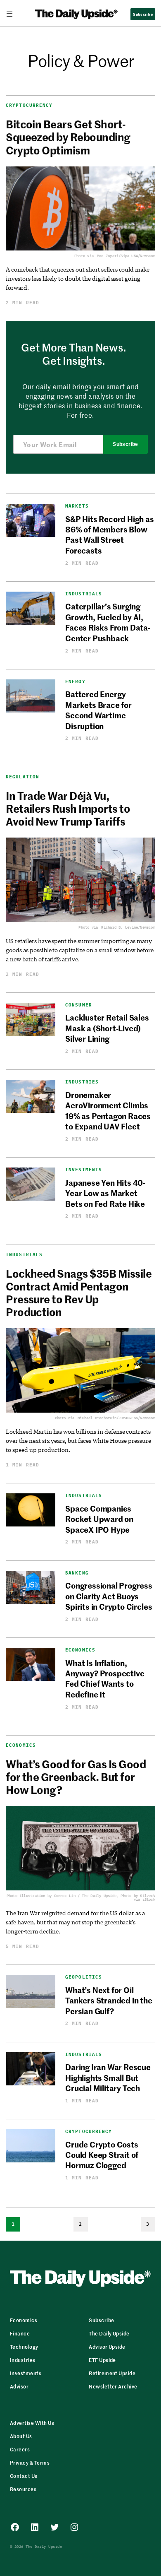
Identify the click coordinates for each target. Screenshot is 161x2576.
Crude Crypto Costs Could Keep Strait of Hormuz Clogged (102, 2155)
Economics (80, 1650)
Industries (82, 1082)
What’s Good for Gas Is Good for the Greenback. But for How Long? (76, 1777)
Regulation (22, 777)
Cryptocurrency (29, 105)
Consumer (79, 1005)
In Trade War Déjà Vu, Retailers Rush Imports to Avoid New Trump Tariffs (68, 809)
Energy (75, 682)
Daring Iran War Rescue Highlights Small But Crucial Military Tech (108, 2077)
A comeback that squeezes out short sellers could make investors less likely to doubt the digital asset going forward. (78, 278)
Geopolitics (84, 1977)
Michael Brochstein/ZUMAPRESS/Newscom (116, 1418)
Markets (77, 506)
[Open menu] (13, 14)
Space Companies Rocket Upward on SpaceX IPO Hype (99, 1519)
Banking (77, 1573)
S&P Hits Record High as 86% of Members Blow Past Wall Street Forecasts (110, 534)
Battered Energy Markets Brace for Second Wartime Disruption (98, 709)
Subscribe (125, 444)
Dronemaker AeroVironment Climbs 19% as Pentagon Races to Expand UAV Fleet (108, 1110)
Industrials (84, 594)
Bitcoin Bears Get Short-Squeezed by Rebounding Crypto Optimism (68, 137)
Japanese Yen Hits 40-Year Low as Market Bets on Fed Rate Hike (105, 1193)
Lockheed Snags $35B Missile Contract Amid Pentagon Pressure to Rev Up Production (79, 1293)
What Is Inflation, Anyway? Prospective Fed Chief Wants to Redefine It (105, 1678)
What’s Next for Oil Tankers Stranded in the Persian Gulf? (109, 2000)
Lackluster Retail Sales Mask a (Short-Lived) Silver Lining (107, 1028)
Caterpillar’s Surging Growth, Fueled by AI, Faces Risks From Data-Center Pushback (108, 622)
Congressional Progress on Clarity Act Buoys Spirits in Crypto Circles (109, 1596)
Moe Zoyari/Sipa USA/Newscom (126, 256)
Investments (84, 1170)
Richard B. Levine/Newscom (128, 927)
